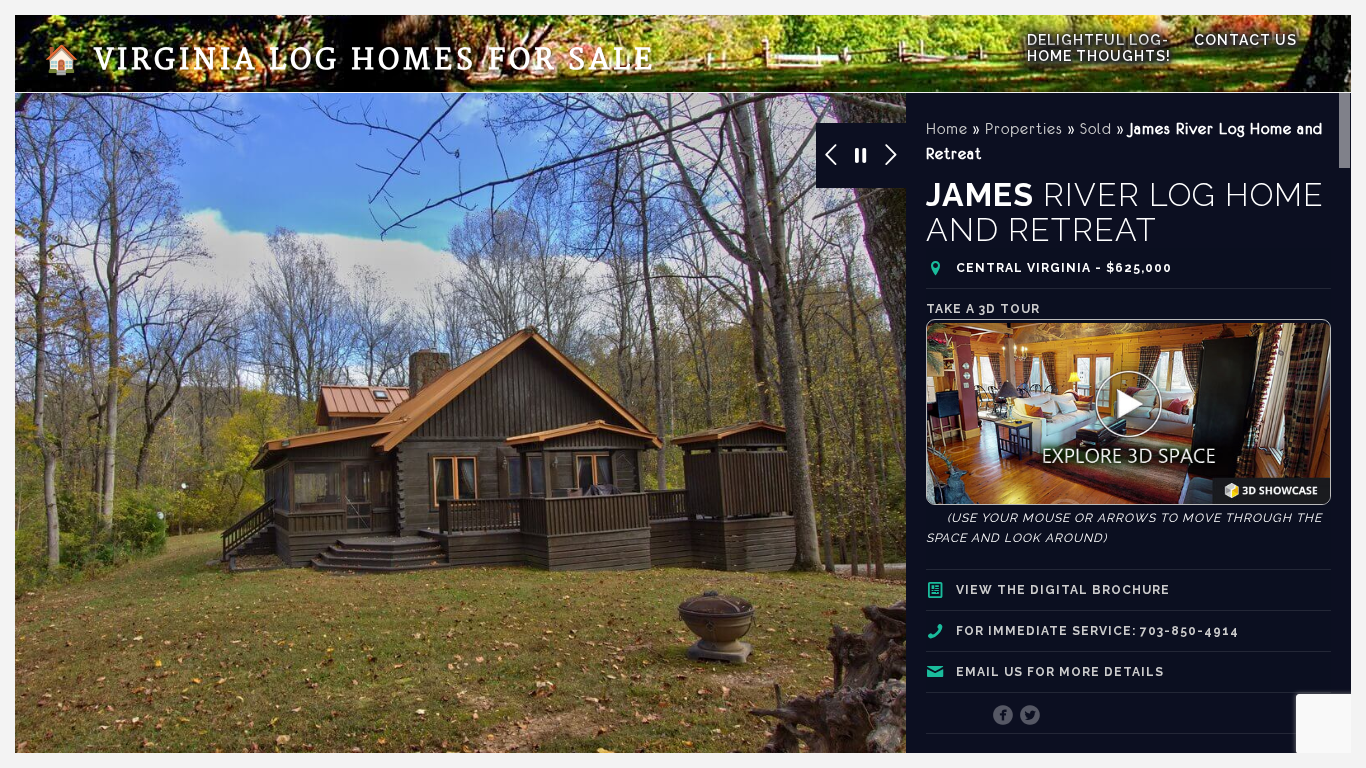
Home (947, 128)
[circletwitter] (1030, 717)
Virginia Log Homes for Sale (350, 60)
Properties (1024, 128)
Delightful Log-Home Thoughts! (1099, 48)
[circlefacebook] (1003, 717)
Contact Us (1245, 40)
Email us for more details (1060, 672)
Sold (1096, 128)
